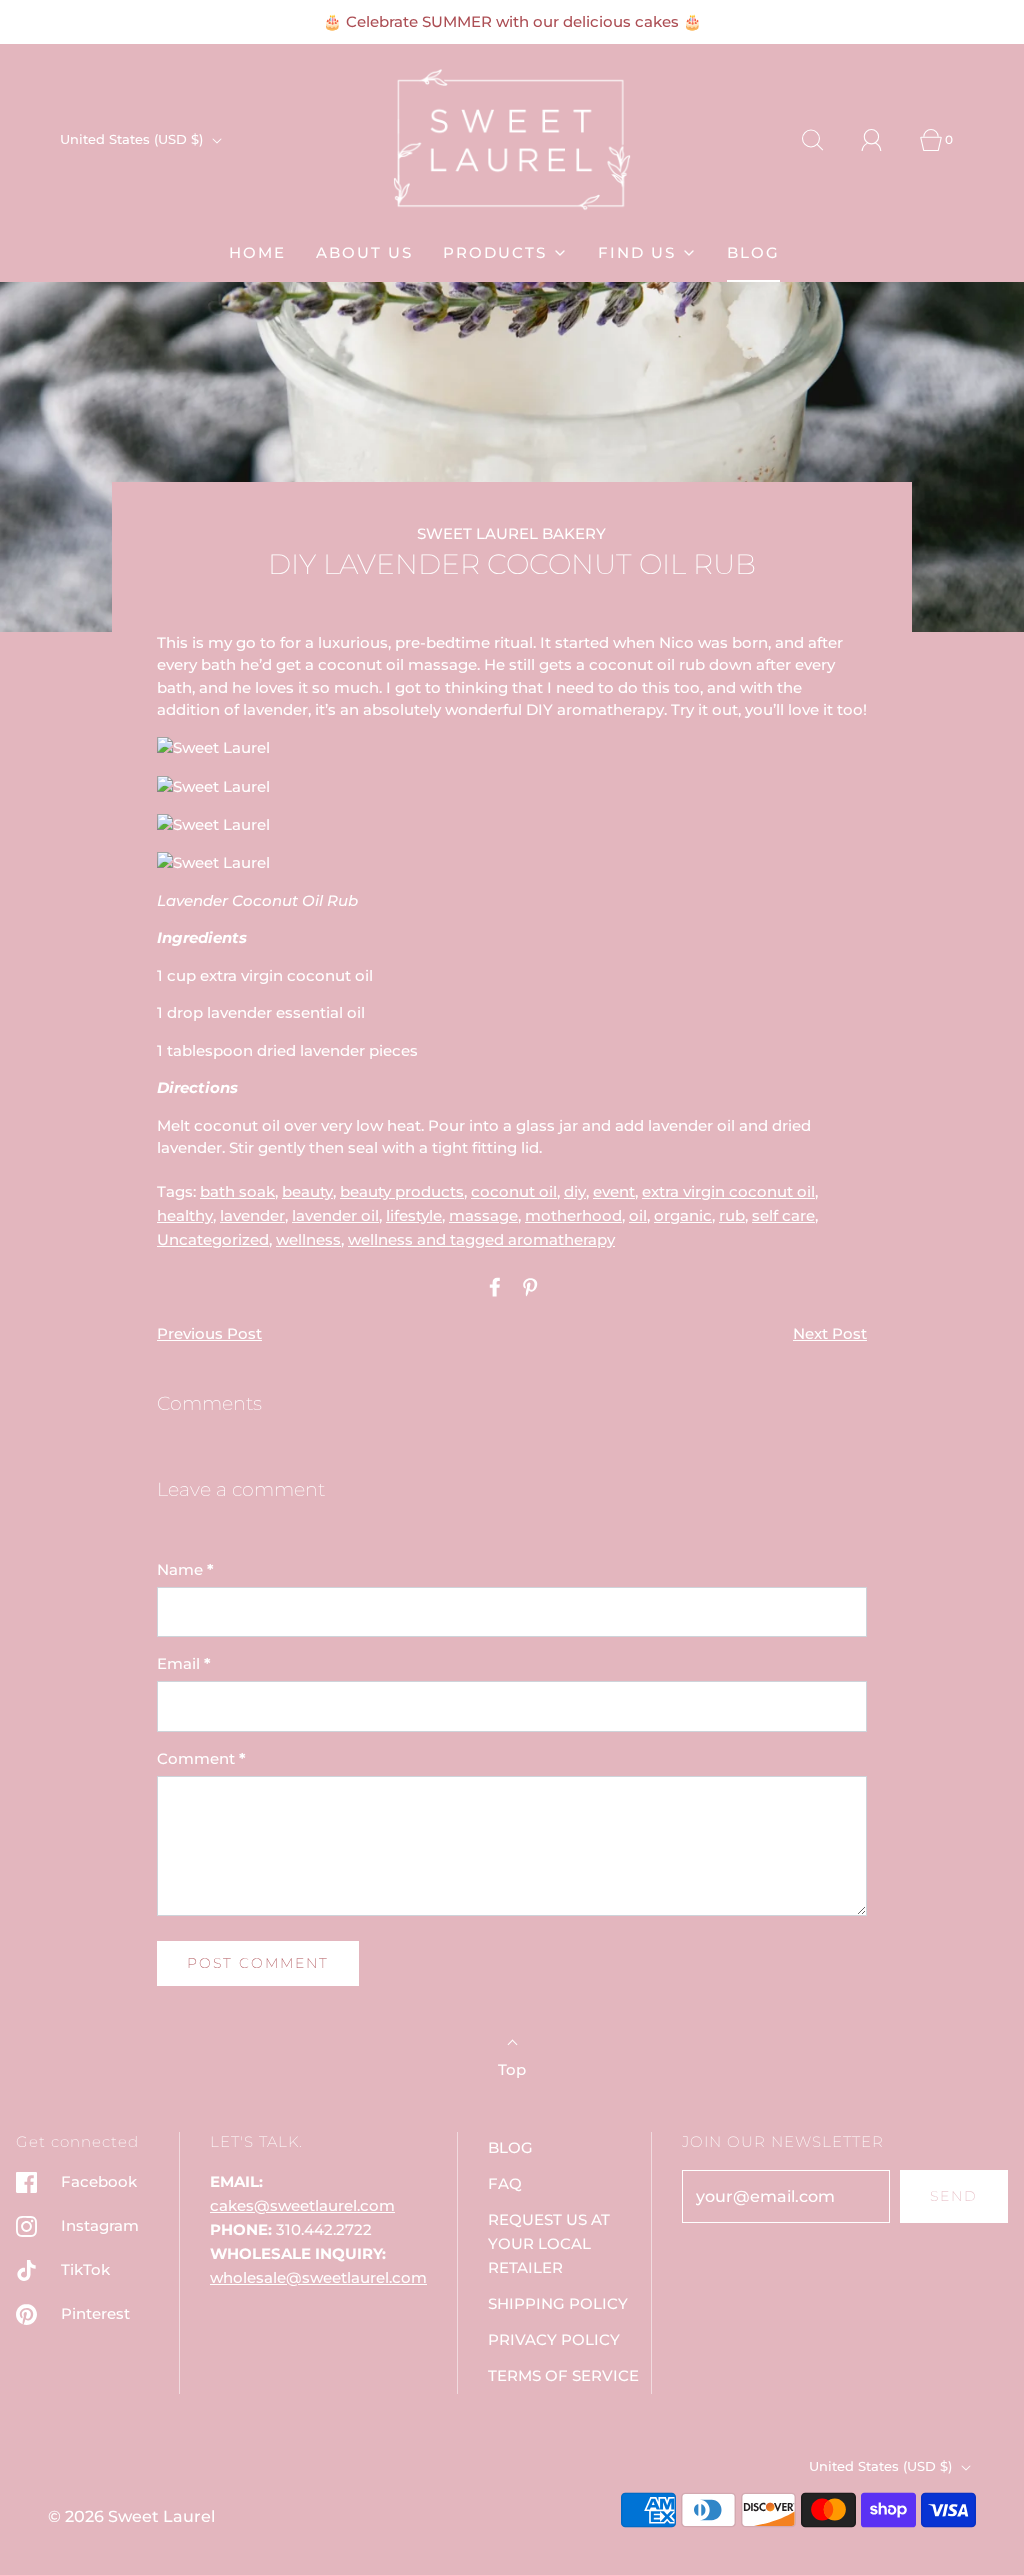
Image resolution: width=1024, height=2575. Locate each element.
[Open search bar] (824, 140)
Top (512, 2069)
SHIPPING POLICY (558, 2303)
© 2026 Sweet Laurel (131, 2516)
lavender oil (335, 1215)
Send (954, 2196)
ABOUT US (364, 252)
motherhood (573, 1215)
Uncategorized (213, 1239)
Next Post (830, 1333)
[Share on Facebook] (492, 1287)
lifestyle (414, 1215)
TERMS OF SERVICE (563, 2375)
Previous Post (209, 1333)
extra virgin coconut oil (728, 1191)
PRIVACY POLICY (554, 2339)
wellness (308, 1239)
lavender (252, 1215)
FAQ (505, 2183)
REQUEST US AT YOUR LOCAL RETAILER (549, 2243)
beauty (307, 1191)
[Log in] (883, 140)
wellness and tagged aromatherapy (481, 1239)
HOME (257, 252)
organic (683, 1215)
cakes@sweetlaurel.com (302, 2205)
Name (185, 1569)
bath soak (237, 1191)
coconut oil (514, 1191)
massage (483, 1215)
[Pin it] (527, 1287)
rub (732, 1215)
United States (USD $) (133, 139)
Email (184, 1663)
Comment (201, 1758)
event (614, 1191)
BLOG (753, 252)
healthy (185, 1215)
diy (575, 1191)
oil (638, 1215)
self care (783, 1215)
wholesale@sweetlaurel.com (318, 2277)
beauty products (402, 1191)
